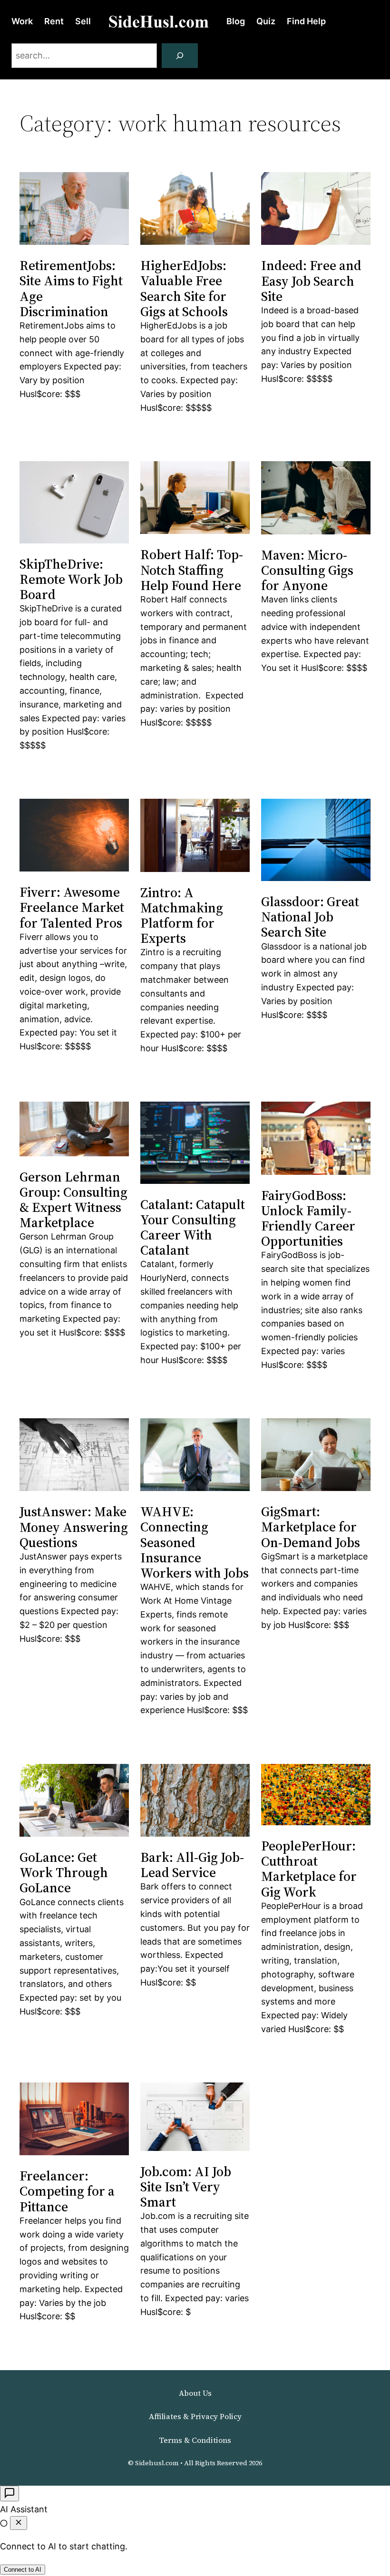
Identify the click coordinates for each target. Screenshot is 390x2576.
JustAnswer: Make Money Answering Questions (74, 1527)
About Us (195, 2393)
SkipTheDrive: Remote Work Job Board (71, 579)
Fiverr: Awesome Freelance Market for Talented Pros (72, 907)
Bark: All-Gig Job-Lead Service (192, 1865)
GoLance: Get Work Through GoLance (64, 1873)
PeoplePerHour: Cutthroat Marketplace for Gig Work (309, 1869)
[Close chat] (19, 2523)
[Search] (180, 56)
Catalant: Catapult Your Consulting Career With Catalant (193, 1227)
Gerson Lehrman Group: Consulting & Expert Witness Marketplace (73, 1200)
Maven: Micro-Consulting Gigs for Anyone (307, 570)
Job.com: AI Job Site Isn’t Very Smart (186, 2187)
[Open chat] (10, 2494)
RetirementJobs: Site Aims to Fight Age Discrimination (71, 288)
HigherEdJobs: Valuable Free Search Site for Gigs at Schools (184, 288)
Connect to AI (23, 2570)
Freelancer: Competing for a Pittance (67, 2191)
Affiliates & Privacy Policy (195, 2416)
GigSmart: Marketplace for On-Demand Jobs (311, 1527)
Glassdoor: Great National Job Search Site (310, 917)
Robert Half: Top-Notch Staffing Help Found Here (192, 570)
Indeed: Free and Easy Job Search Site (311, 281)
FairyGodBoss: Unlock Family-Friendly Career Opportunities (308, 1218)
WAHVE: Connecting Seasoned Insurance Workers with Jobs (195, 1542)
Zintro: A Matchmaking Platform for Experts (182, 915)
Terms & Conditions (195, 2440)
